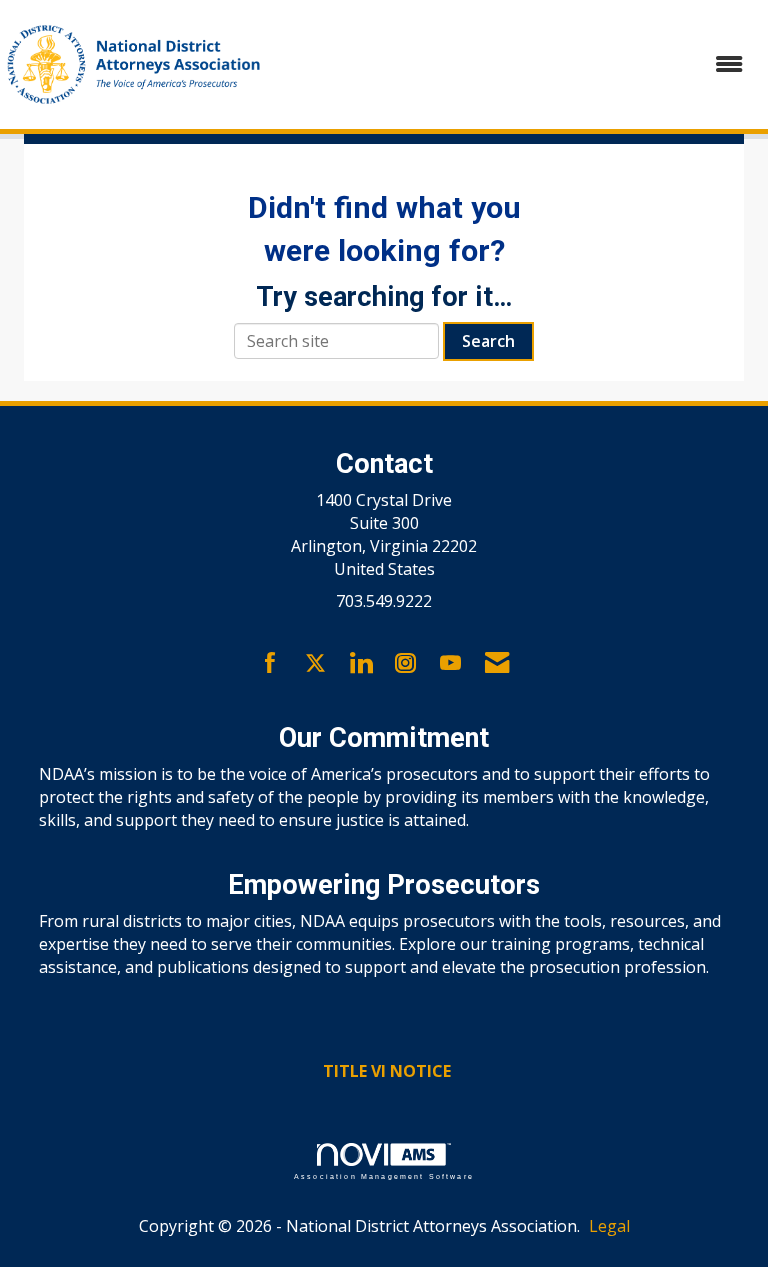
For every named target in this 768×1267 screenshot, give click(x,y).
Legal (609, 1226)
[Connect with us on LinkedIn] (360, 664)
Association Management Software (384, 1176)
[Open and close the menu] (517, 64)
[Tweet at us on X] (315, 664)
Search (488, 341)
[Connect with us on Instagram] (405, 664)
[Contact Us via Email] (497, 664)
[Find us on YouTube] (450, 664)
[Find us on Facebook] (270, 664)
